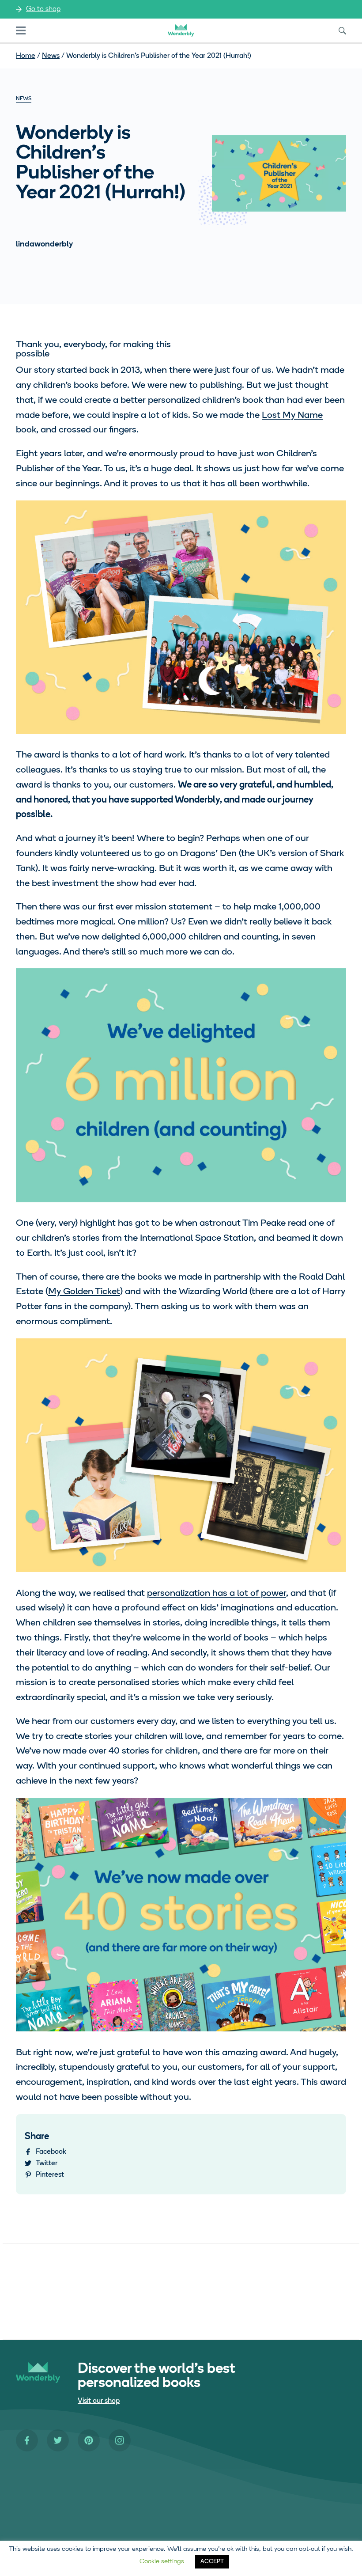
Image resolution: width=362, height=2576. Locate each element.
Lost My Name (292, 415)
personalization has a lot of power (217, 1593)
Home (26, 56)
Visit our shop (99, 2401)
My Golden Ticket (84, 1292)
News (51, 56)
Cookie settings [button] (162, 2562)
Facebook (51, 2152)
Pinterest (50, 2175)
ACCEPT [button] (212, 2562)
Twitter (47, 2163)
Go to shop (43, 9)
